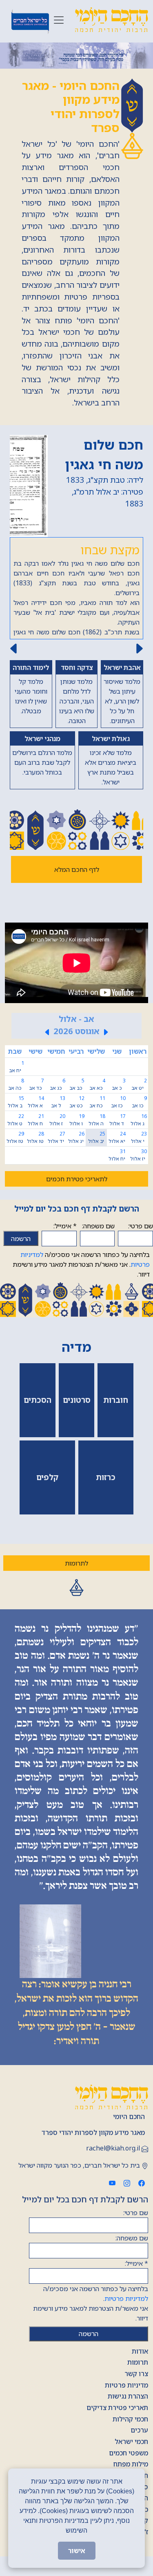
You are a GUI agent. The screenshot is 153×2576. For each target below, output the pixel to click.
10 (118, 1102)
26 (76, 1137)
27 (57, 1137)
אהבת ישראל (122, 668)
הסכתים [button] (38, 1400)
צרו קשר (136, 2374)
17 (118, 1120)
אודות (140, 2351)
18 (97, 1120)
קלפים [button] (47, 1477)
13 (58, 1102)
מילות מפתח (131, 2464)
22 (16, 1120)
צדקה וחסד (77, 668)
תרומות (138, 2362)
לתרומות (76, 1563)
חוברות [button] (116, 1400)
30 (138, 1155)
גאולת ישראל (111, 739)
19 (77, 1120)
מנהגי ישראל (42, 739)
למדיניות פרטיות (126, 2298)
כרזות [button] (106, 1477)
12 (77, 1102)
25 (97, 1137)
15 (16, 1102)
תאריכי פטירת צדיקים (117, 2408)
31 (117, 1155)
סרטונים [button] (77, 1400)
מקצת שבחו (110, 550)
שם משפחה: (98, 1226)
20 (57, 1120)
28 (35, 1137)
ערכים (139, 2430)
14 (36, 1102)
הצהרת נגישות (128, 2396)
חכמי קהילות (130, 2419)
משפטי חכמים (129, 2453)
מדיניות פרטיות (126, 2385)
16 (139, 1120)
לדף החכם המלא (77, 869)
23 (139, 1137)
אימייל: (65, 1226)
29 (15, 1137)
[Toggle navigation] (59, 20)
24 (117, 1137)
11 (97, 1102)
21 (36, 1120)
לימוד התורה (31, 668)
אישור (77, 2551)
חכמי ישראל (131, 2442)
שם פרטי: (141, 1226)
